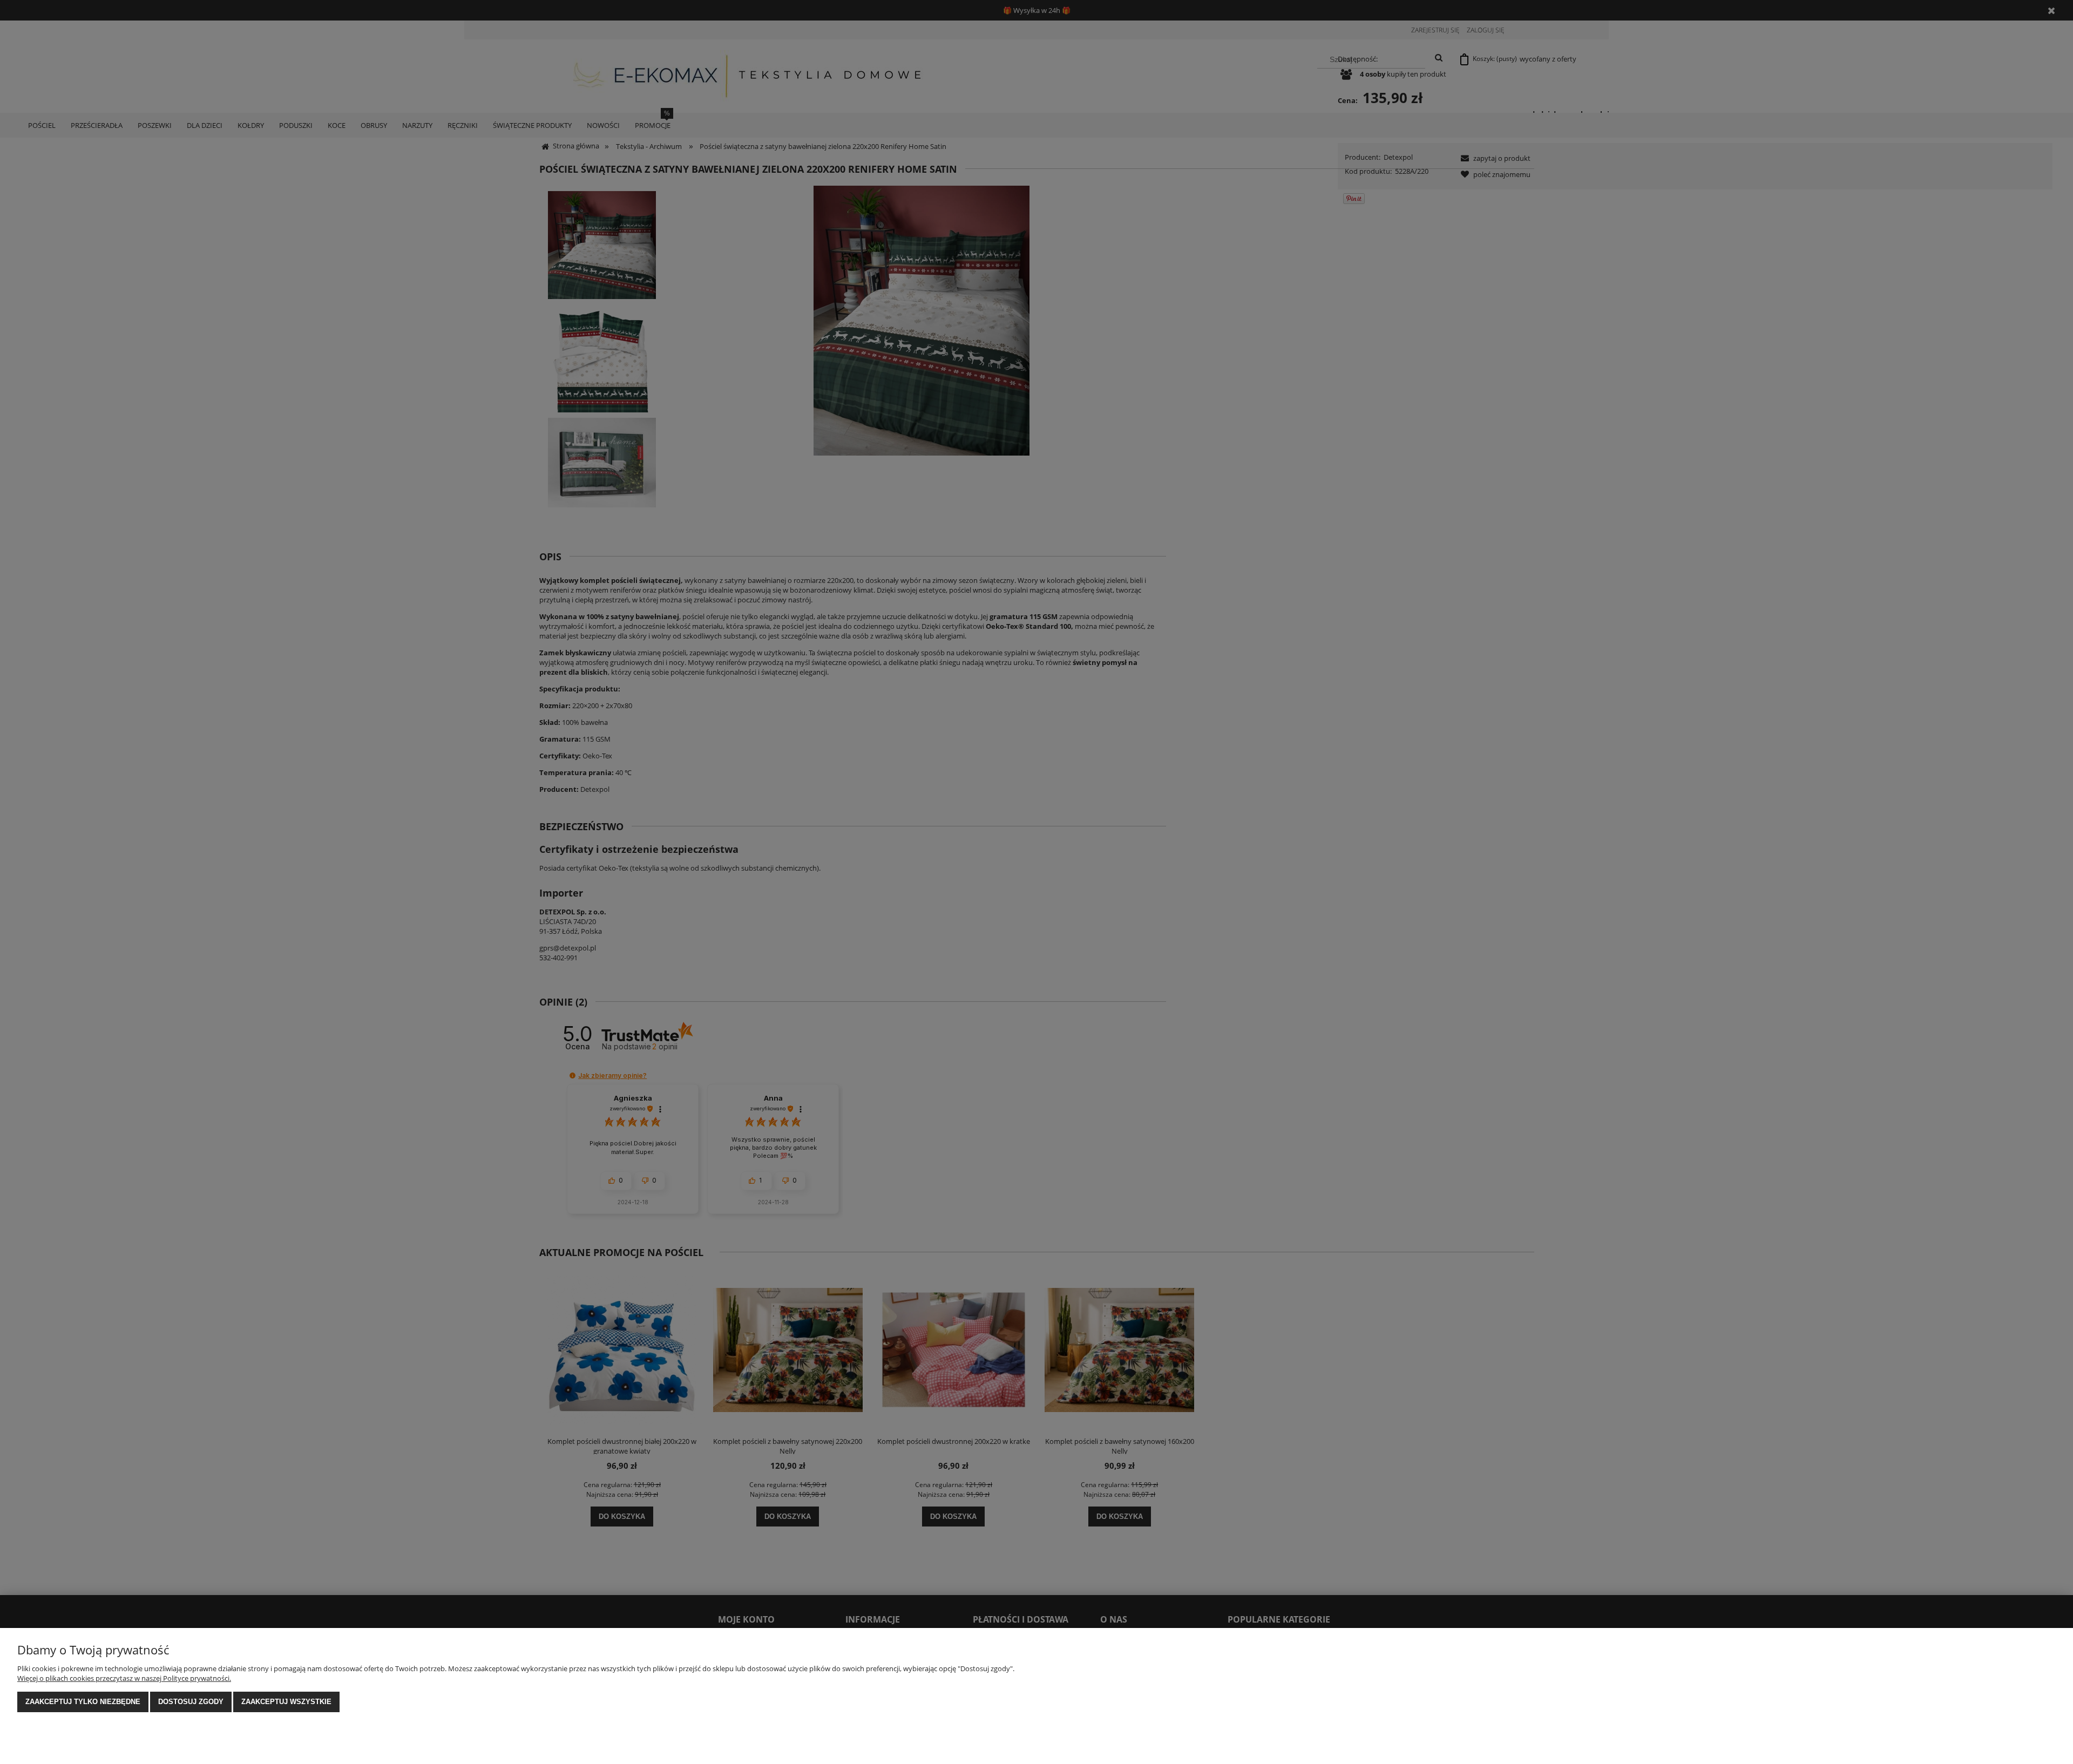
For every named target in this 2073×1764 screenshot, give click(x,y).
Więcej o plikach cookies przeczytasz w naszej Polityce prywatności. (124, 1678)
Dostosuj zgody (191, 1702)
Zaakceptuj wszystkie (286, 1702)
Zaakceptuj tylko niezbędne (83, 1702)
